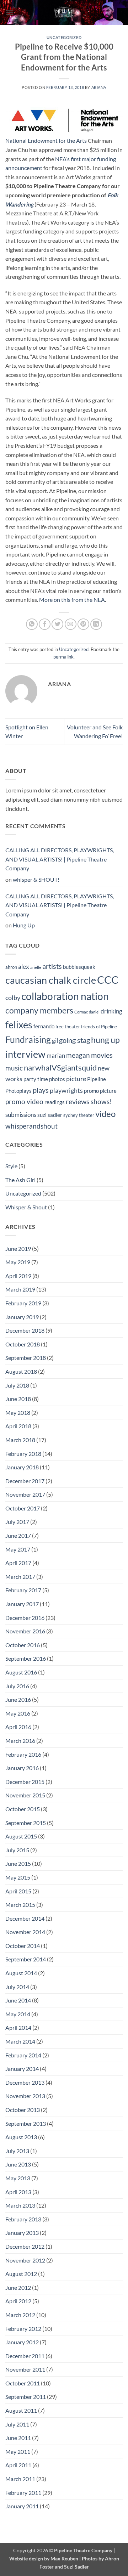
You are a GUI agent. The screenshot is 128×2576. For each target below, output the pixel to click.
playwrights (66, 1091)
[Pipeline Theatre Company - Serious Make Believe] (64, 12)
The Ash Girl (20, 1180)
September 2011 (26, 2397)
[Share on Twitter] (57, 624)
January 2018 (22, 1467)
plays (41, 1090)
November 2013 (25, 2096)
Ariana (99, 87)
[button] (10, 12)
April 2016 (18, 1727)
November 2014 (25, 1932)
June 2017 (18, 1535)
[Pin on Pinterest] (83, 624)
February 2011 (23, 2493)
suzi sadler (50, 1115)
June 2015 (18, 1863)
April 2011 (18, 2465)
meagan (78, 1055)
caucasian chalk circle (51, 980)
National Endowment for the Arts (46, 140)
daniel (94, 1012)
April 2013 (18, 2192)
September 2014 (26, 1959)
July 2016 (17, 1686)
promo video (24, 1101)
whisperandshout (31, 1126)
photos (57, 1079)
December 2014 (25, 1918)
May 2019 (18, 1262)
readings (55, 1102)
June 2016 (18, 1699)
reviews (78, 1101)
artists (52, 966)
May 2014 (18, 2014)
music (14, 1068)
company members (39, 1010)
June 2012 (18, 2287)
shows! (101, 1101)
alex (24, 967)
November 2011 (25, 2369)
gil (55, 1041)
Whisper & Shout (26, 1207)
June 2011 (18, 2438)
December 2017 (25, 1481)
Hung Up (24, 925)
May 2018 (18, 1413)
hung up (105, 1040)
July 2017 (17, 1522)
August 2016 (21, 1672)
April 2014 (18, 2027)
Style (11, 1166)
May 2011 (18, 2451)
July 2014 (17, 1987)
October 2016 (23, 1645)
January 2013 (22, 2233)
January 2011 (22, 2506)
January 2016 (22, 1768)
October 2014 (23, 1946)
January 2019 (22, 1317)
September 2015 (26, 1823)
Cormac (81, 1012)
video (105, 1114)
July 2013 (17, 2151)
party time (36, 1079)
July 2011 (17, 2424)
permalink (63, 657)
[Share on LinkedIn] (96, 624)
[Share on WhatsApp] (32, 624)
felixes (19, 1025)
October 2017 (23, 1508)
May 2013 (18, 2178)
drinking (111, 1011)
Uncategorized (64, 37)
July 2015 (17, 1850)
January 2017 (22, 1604)
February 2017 (23, 1590)
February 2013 (23, 2219)
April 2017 (18, 1563)
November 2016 (25, 1631)
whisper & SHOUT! (36, 879)
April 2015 (18, 1891)
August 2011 (21, 2410)
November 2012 (25, 2260)
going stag (74, 1040)
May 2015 (18, 1877)
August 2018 (21, 1371)
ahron (11, 967)
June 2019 (18, 1249)
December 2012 (25, 2246)
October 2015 (23, 1809)
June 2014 (18, 2000)
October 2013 (23, 2110)
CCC (108, 980)
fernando (44, 1026)
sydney (71, 1115)
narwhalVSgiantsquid (60, 1067)
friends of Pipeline (99, 1027)
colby (13, 998)
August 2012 (21, 2274)
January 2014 (22, 2069)
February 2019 (23, 1303)
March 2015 (20, 1905)
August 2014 (21, 1973)
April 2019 (18, 1276)
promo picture (100, 1091)
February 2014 (23, 2055)
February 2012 (23, 2329)
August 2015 (21, 1836)
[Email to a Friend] (71, 624)
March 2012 (20, 2315)
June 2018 (18, 1399)
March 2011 (20, 2479)
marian (56, 1056)
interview (25, 1054)
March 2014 (20, 2041)
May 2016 (18, 1713)
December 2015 (25, 1782)
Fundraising (28, 1040)
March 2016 (20, 1741)
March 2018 (20, 1440)
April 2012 (18, 2301)
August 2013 (21, 2137)
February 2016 (23, 1754)
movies (102, 1055)
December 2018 (25, 1330)
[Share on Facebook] (45, 624)
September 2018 (26, 1358)
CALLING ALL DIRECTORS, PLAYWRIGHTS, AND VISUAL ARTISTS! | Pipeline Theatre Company (60, 859)
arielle (36, 967)
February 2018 (23, 1454)
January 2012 (22, 2342)
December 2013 (25, 2082)
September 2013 (26, 2123)
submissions (21, 1115)
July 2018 (17, 1385)
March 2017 (20, 1577)
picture (76, 1079)
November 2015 (25, 1795)
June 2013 (18, 2164)
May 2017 (18, 1549)
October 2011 (23, 2383)
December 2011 (25, 2356)
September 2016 (26, 1658)
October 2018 (23, 1344)
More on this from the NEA (72, 600)
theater (87, 1115)
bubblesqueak (79, 967)
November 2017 (25, 1494)
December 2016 (25, 1618)
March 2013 (20, 2205)
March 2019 (20, 1289)
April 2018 (18, 1426)
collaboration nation (65, 996)
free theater (68, 1027)
